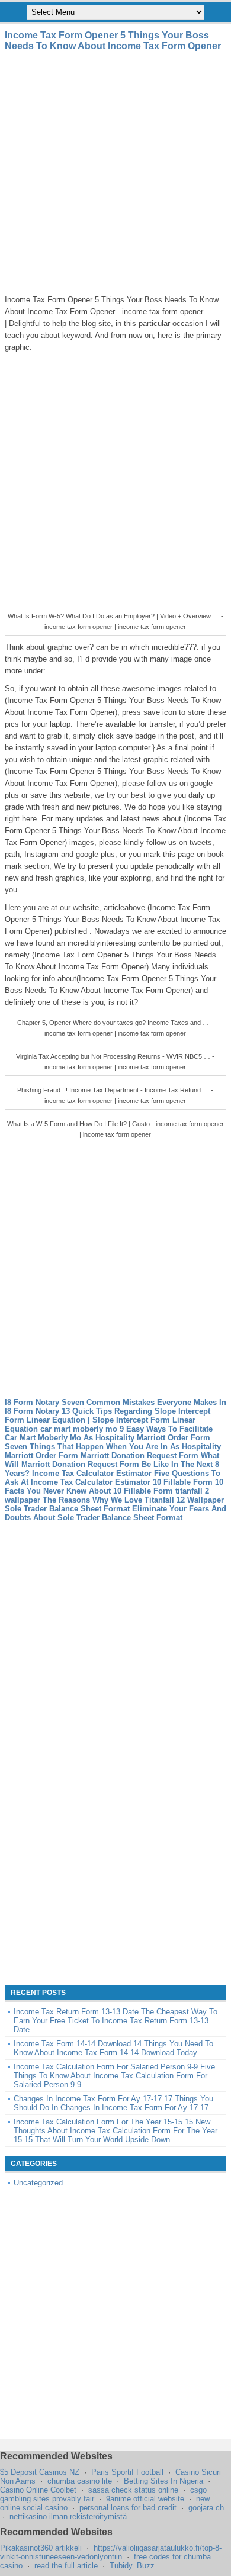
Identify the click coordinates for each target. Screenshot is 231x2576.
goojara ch (206, 2508)
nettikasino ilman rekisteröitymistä (68, 2517)
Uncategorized (38, 2183)
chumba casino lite (80, 2481)
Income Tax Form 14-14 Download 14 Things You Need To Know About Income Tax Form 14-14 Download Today (113, 2048)
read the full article (66, 2566)
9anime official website (145, 2499)
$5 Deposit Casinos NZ (40, 2472)
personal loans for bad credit (128, 2508)
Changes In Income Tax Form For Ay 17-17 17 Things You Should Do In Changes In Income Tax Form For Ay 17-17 (113, 2103)
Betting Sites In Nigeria (163, 2481)
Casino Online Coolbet (38, 2490)
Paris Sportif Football (127, 2472)
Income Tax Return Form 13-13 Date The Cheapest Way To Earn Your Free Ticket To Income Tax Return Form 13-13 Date (115, 2021)
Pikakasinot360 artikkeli (41, 2548)
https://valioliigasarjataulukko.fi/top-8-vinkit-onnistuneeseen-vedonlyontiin (111, 2552)
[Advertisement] (115, 173)
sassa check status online (133, 2490)
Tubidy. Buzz (132, 2566)
